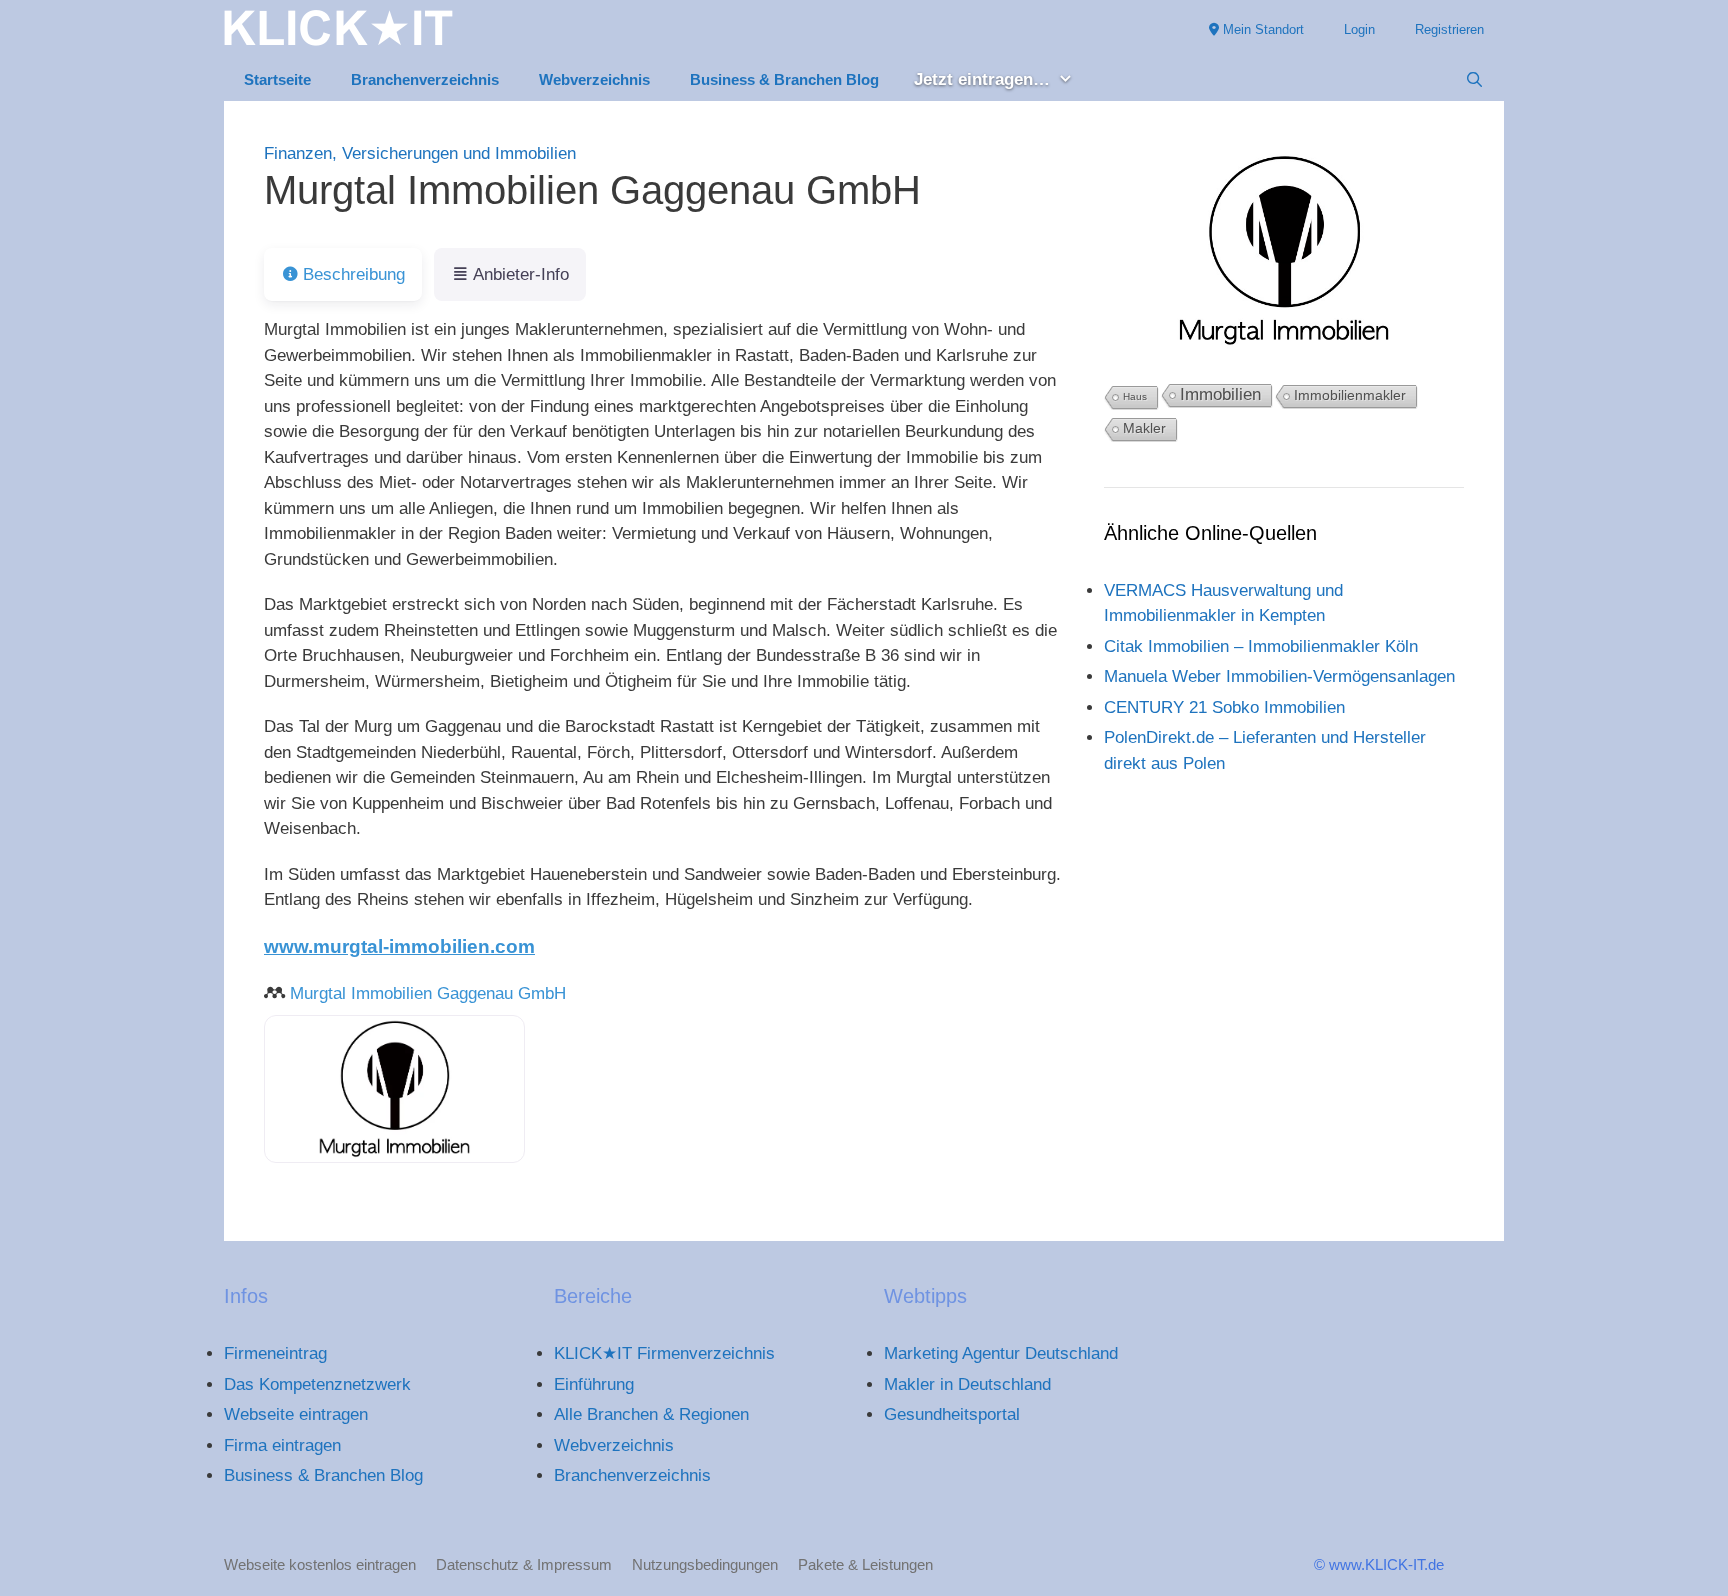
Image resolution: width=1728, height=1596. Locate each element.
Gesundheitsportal (952, 1414)
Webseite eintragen (296, 1414)
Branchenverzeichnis (425, 79)
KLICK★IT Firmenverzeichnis (664, 1353)
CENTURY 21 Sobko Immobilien (1224, 707)
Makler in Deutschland (967, 1384)
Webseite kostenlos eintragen (320, 1564)
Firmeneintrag (275, 1353)
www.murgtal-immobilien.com (399, 946)
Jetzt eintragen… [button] (982, 79)
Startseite (277, 79)
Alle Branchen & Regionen (651, 1414)
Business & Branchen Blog (784, 79)
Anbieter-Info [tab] (521, 274)
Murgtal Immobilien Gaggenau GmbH (428, 993)
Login (1359, 29)
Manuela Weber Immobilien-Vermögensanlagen (1279, 676)
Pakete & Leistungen (865, 1564)
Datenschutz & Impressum (524, 1564)
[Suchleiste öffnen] (1474, 80)
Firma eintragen (282, 1445)
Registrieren (1449, 29)
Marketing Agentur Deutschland (1001, 1353)
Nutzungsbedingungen (705, 1564)
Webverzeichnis (594, 79)
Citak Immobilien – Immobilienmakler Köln (1261, 646)
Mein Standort (1261, 29)
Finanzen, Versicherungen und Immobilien (420, 153)
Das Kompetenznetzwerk (317, 1384)
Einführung (594, 1384)
